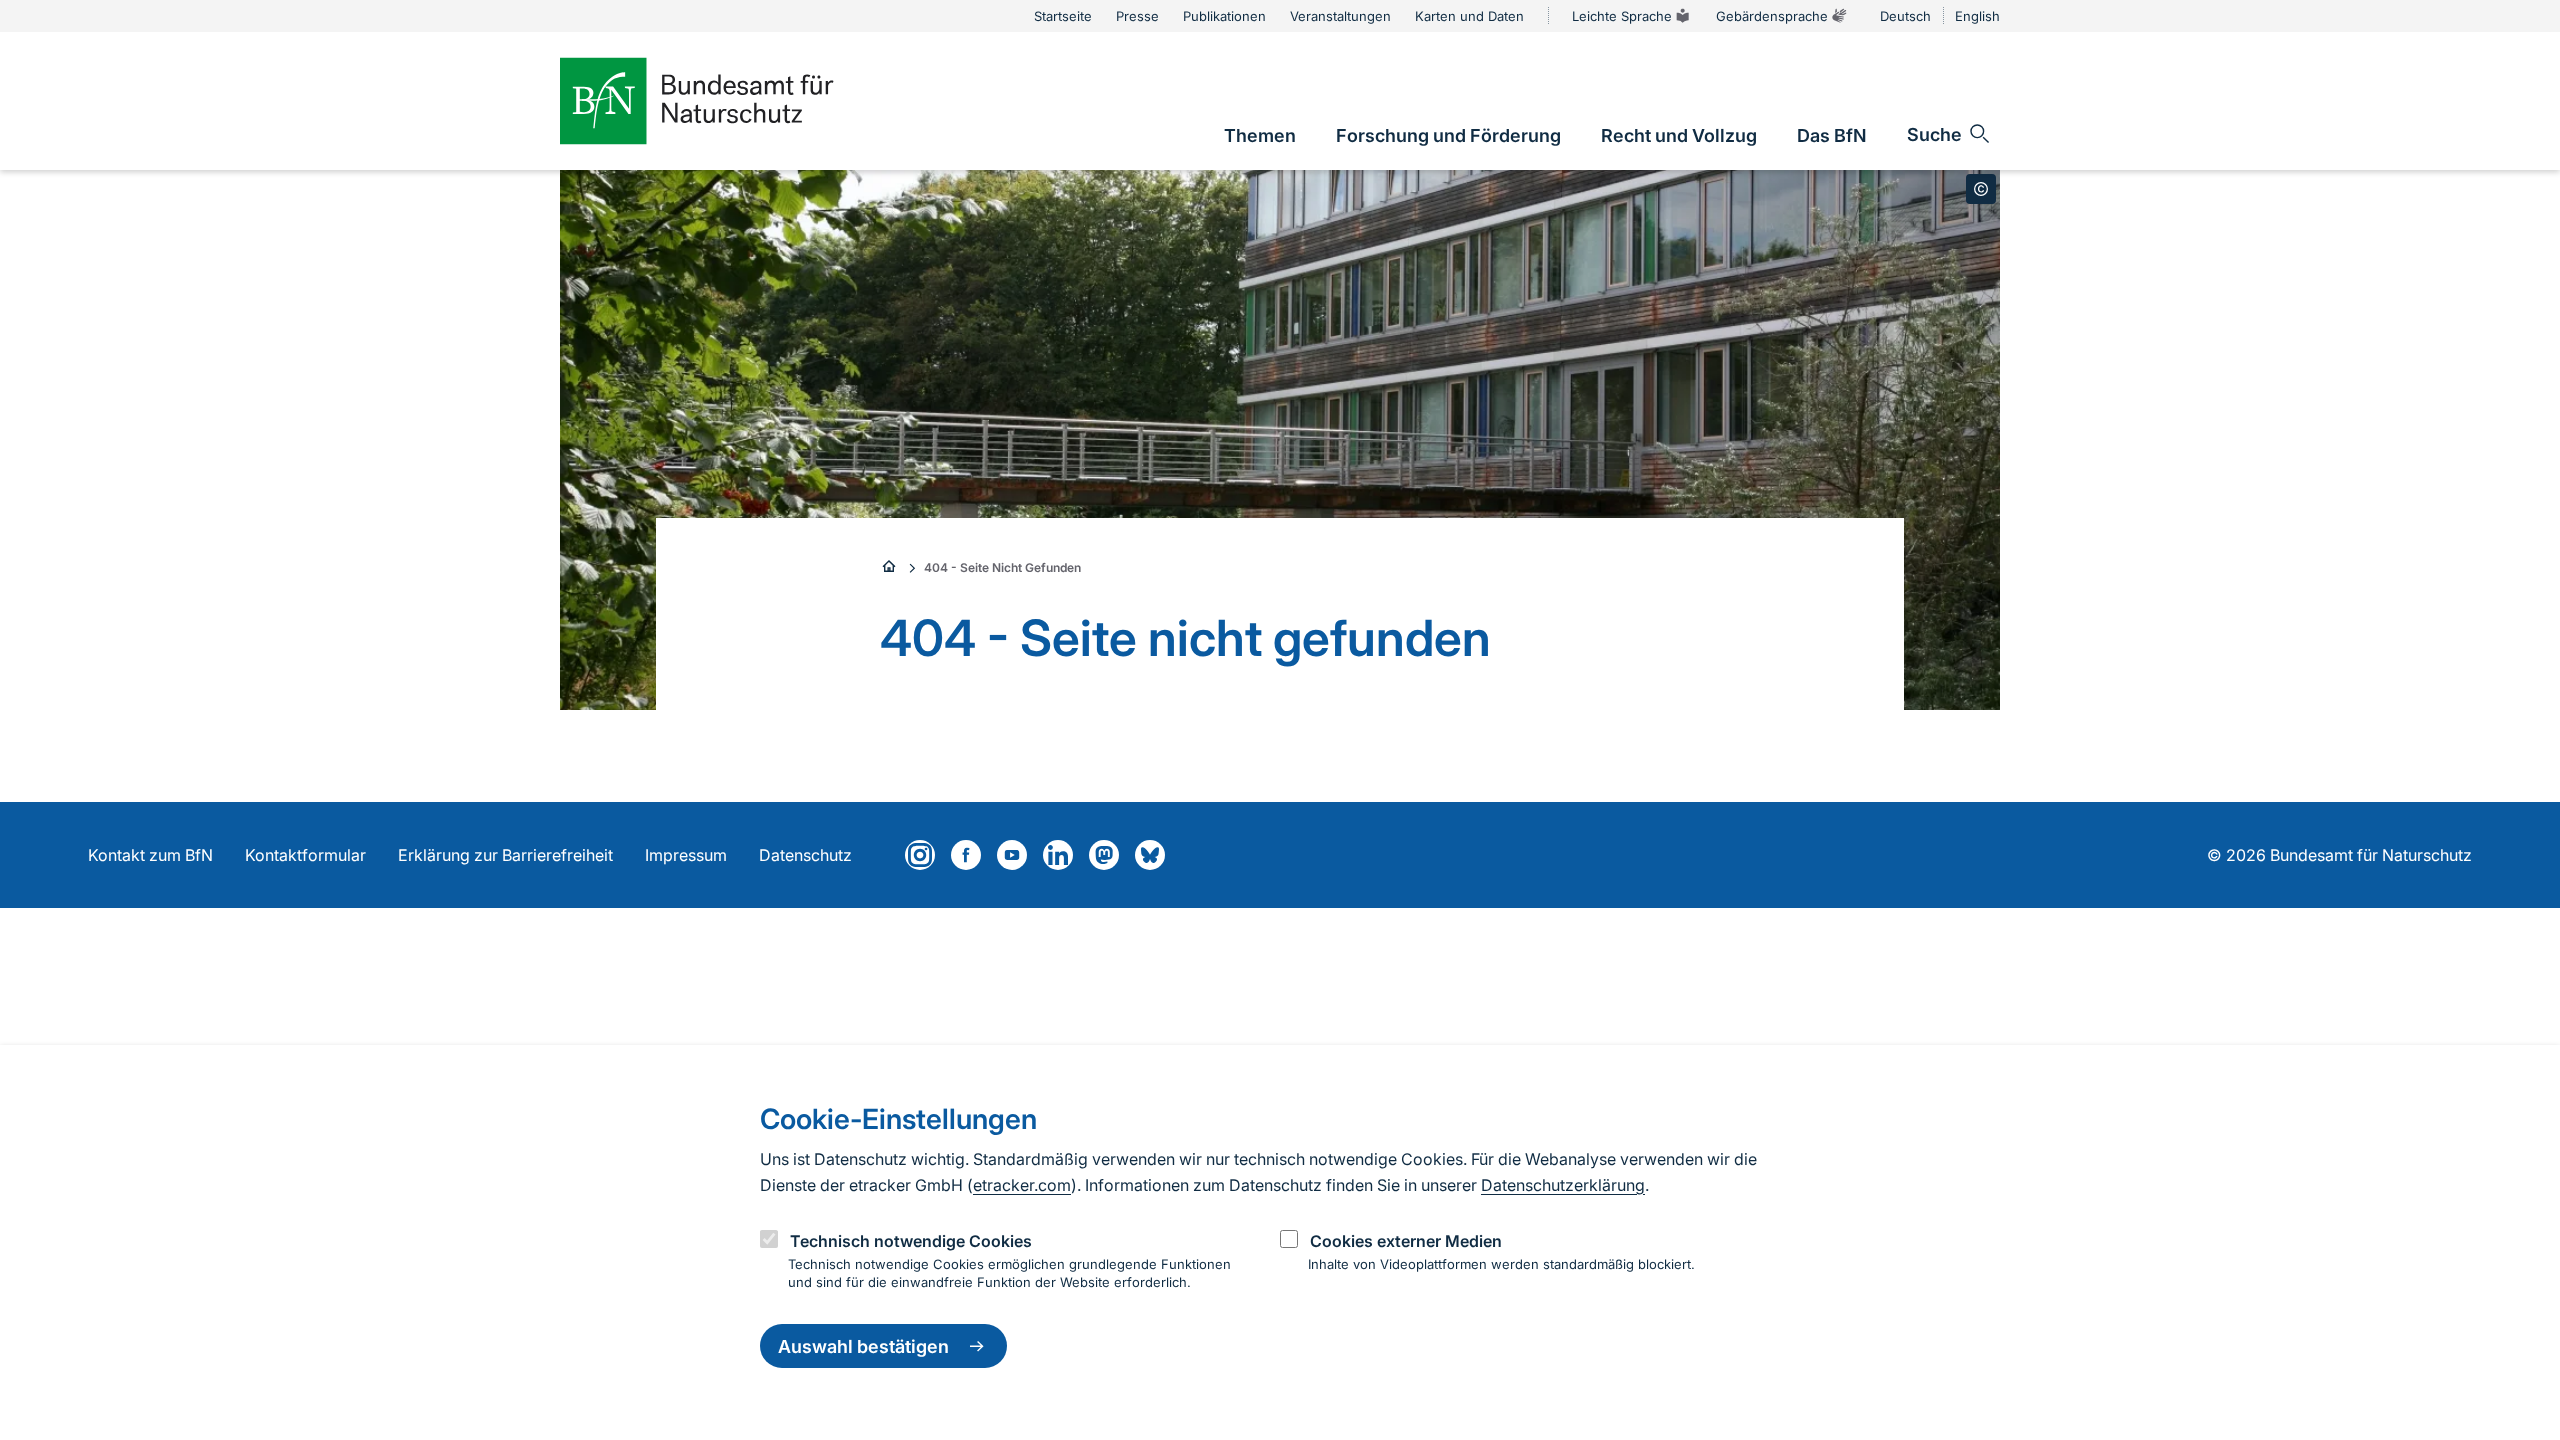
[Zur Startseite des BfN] (730, 101)
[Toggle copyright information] (1981, 189)
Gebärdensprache (1772, 16)
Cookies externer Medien (1406, 1241)
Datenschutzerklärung (1563, 1185)
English (1977, 16)
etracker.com (1022, 1185)
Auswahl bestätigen (863, 1346)
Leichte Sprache (1622, 16)
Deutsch (1905, 16)
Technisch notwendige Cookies (911, 1241)
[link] (1260, 135)
